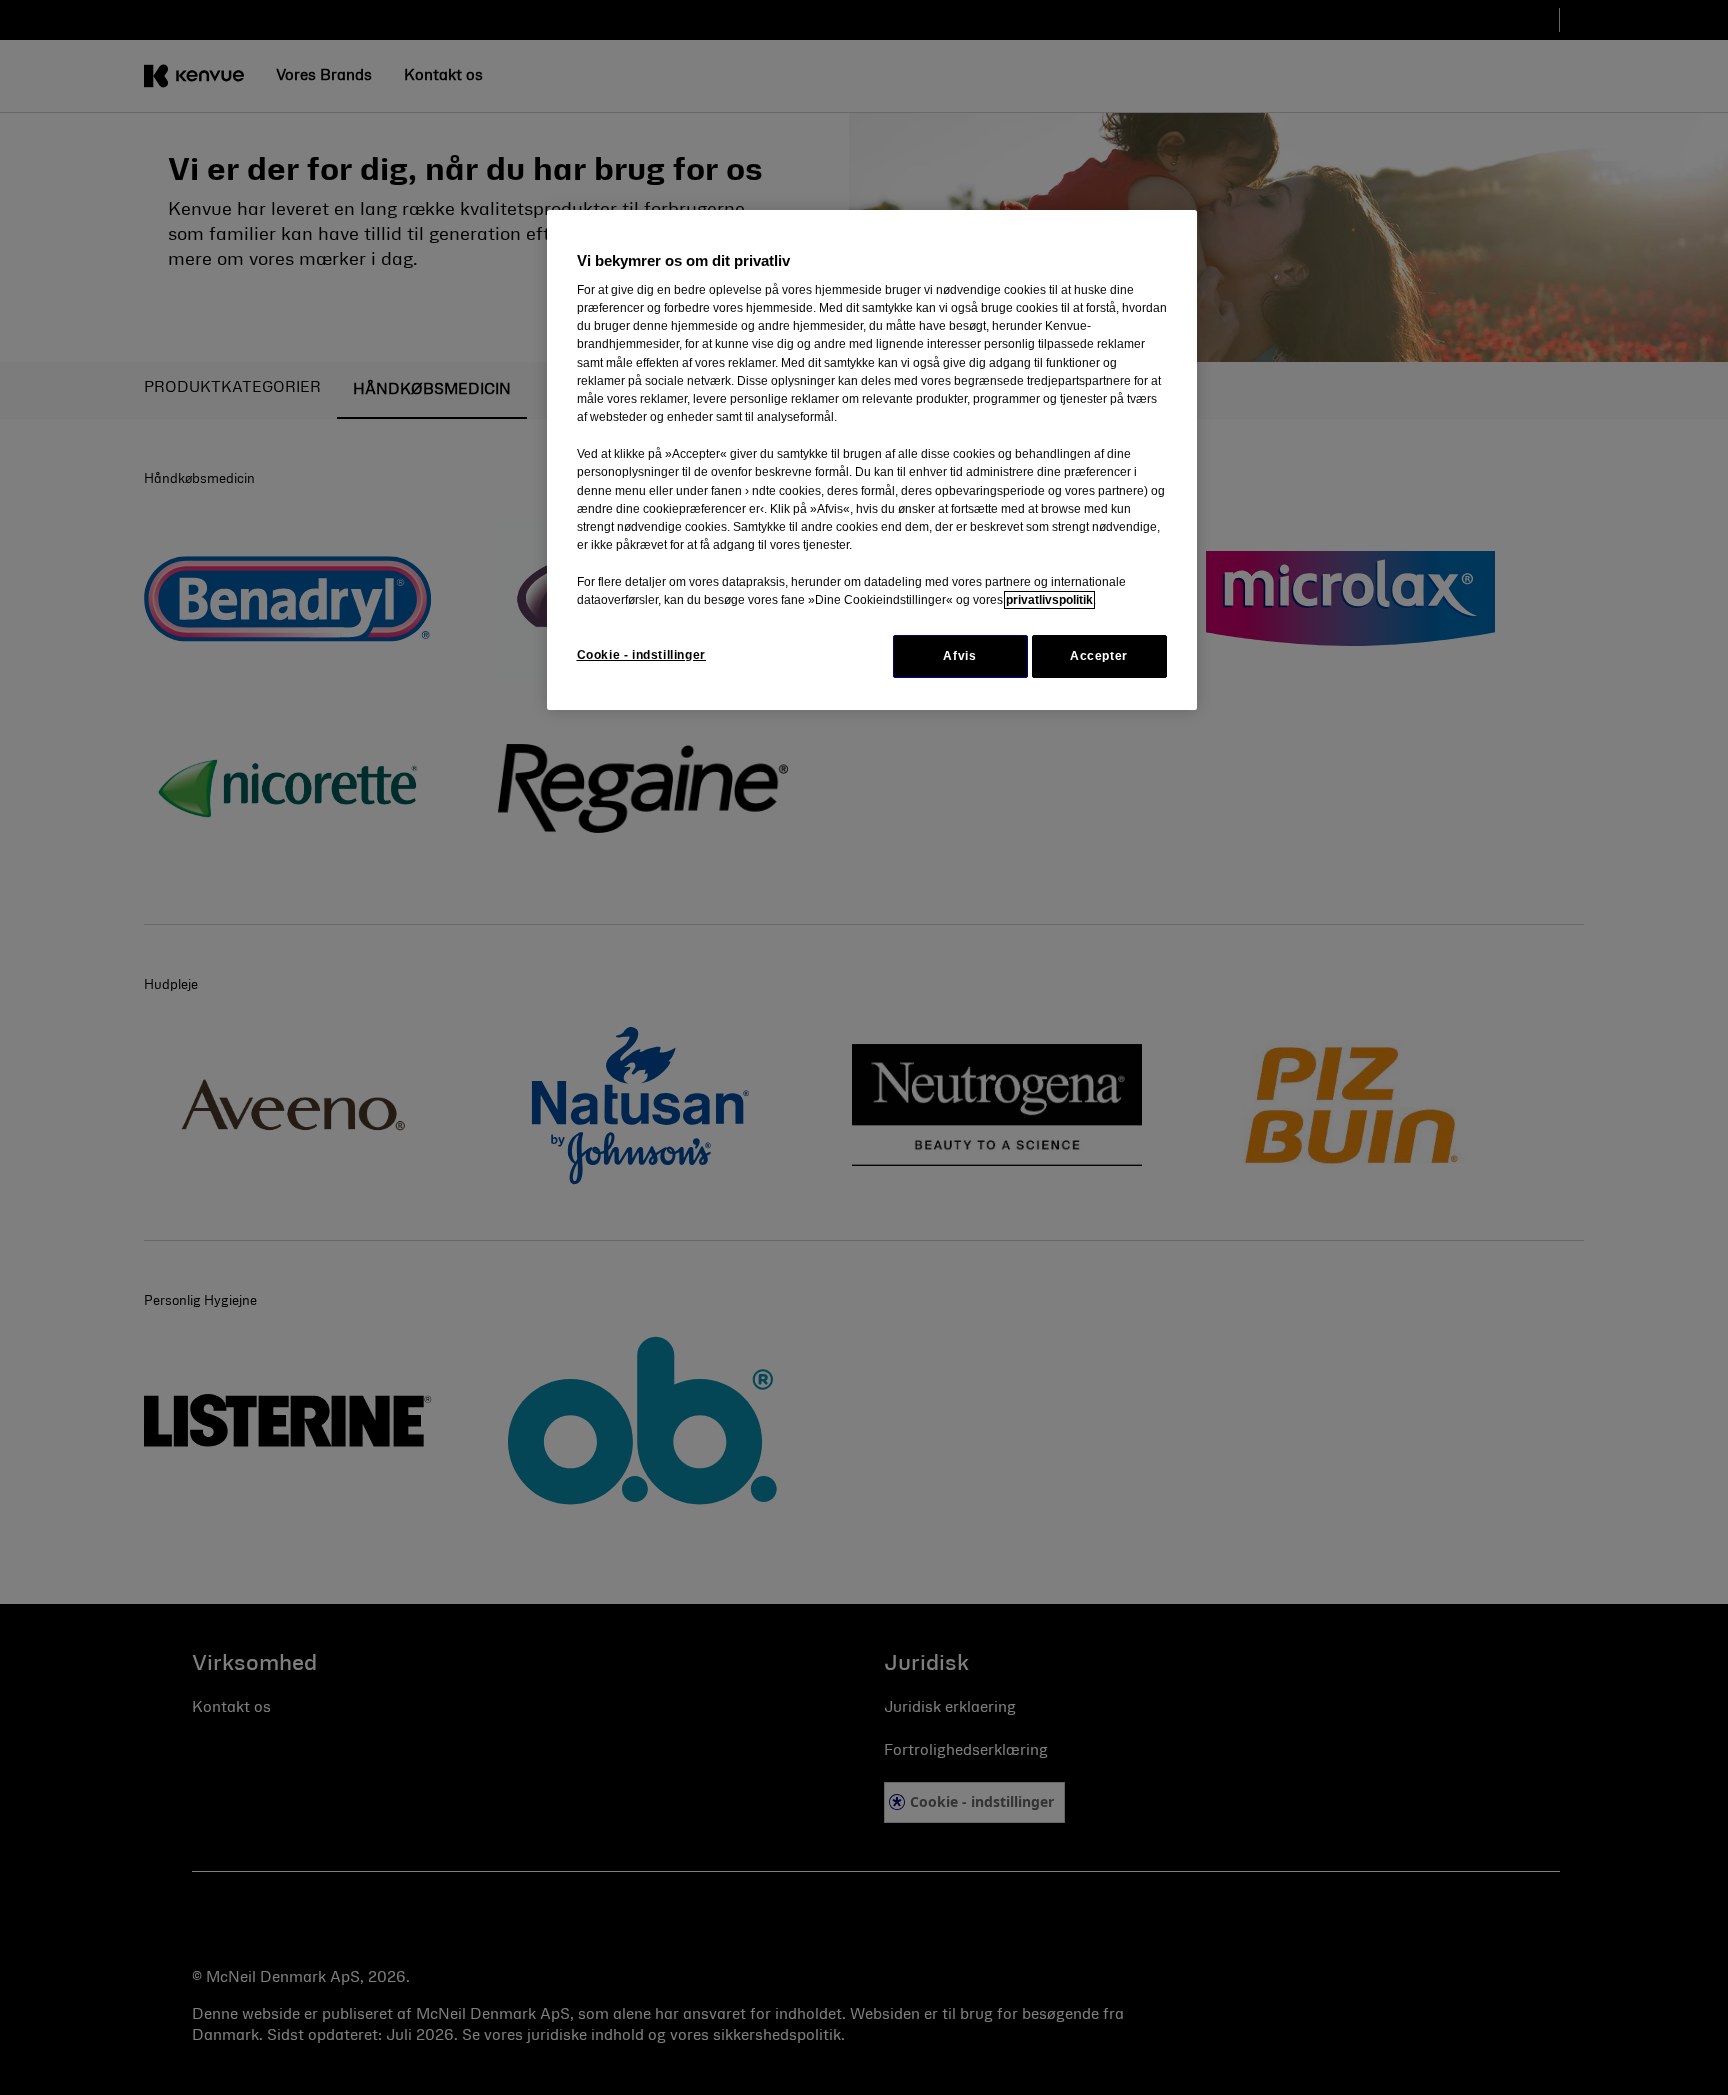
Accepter (1099, 656)
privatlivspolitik (1049, 600)
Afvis (959, 656)
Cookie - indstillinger (641, 655)
